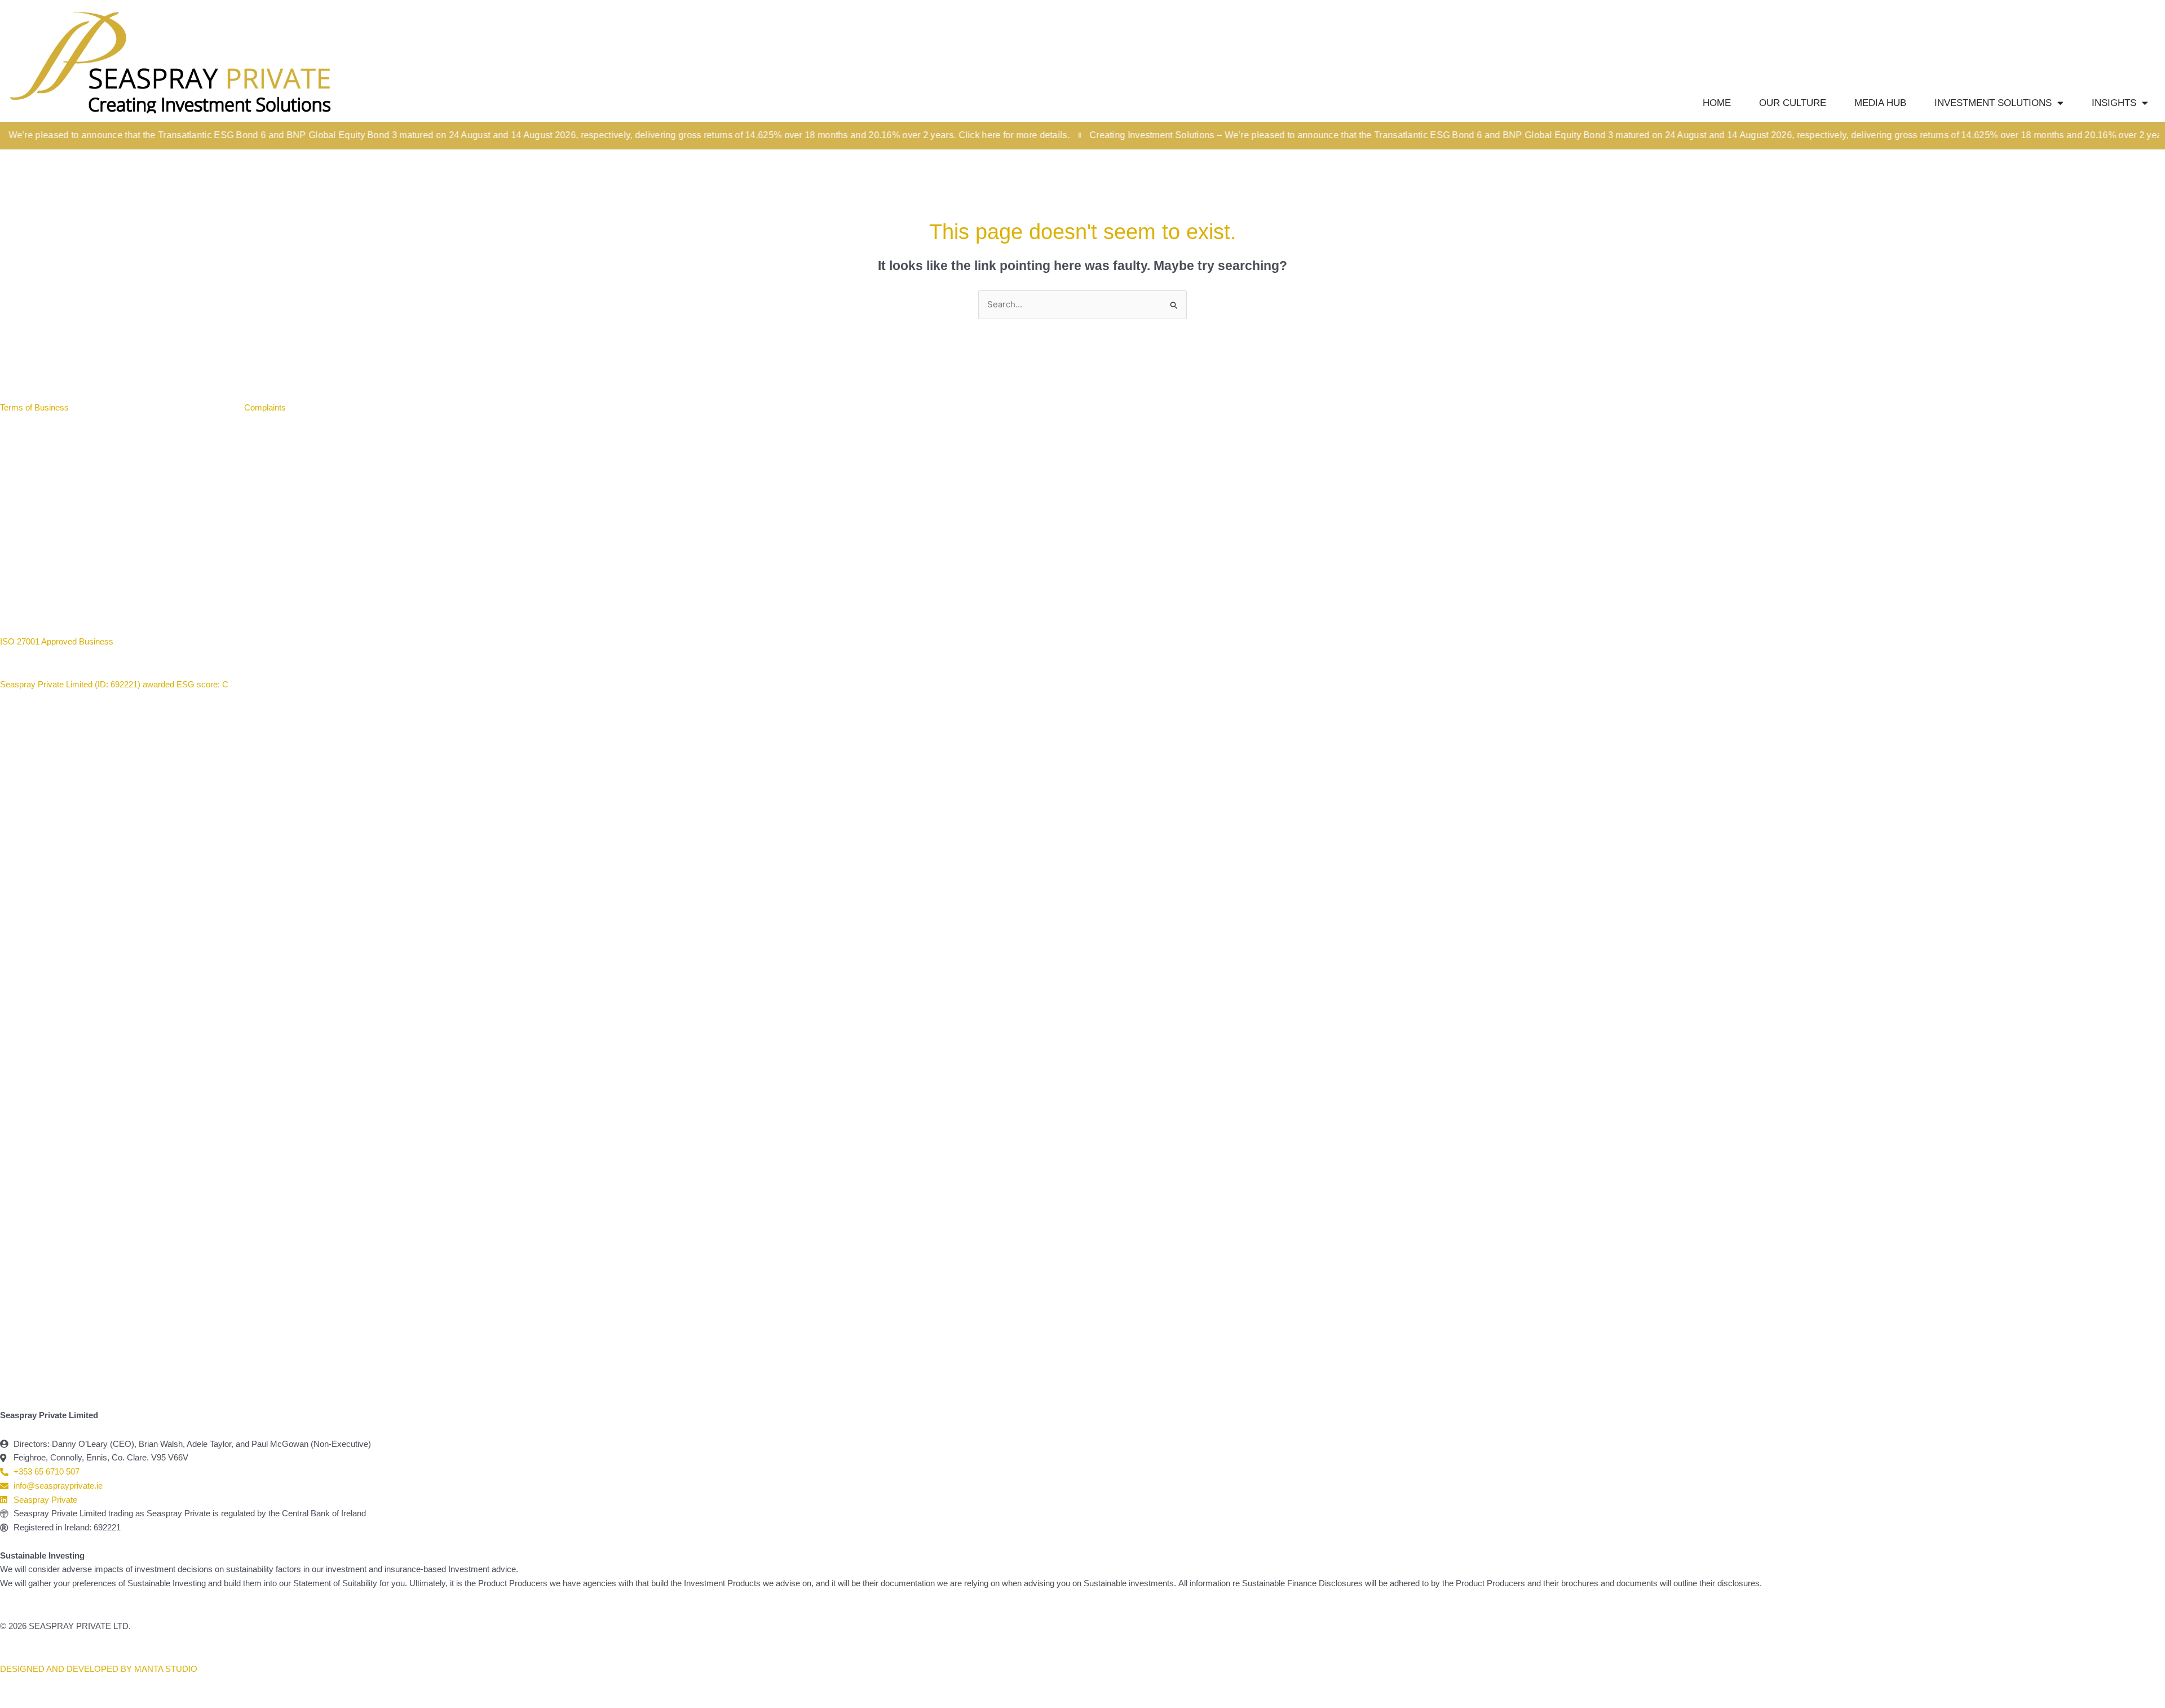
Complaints (265, 407)
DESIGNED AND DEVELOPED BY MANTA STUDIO (99, 1669)
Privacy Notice (201, 407)
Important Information (121, 407)
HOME (1717, 103)
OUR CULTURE (1793, 103)
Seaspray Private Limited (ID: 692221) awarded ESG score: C (115, 684)
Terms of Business (36, 407)
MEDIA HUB (1880, 103)
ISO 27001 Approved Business (57, 641)
